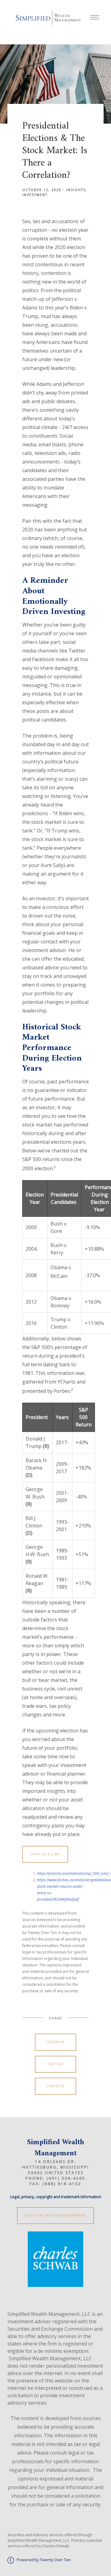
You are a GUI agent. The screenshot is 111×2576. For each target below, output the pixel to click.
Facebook (55, 2042)
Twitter (55, 2064)
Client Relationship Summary (55, 2216)
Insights (76, 190)
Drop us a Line (45, 1854)
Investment (35, 195)
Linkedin (56, 2086)
